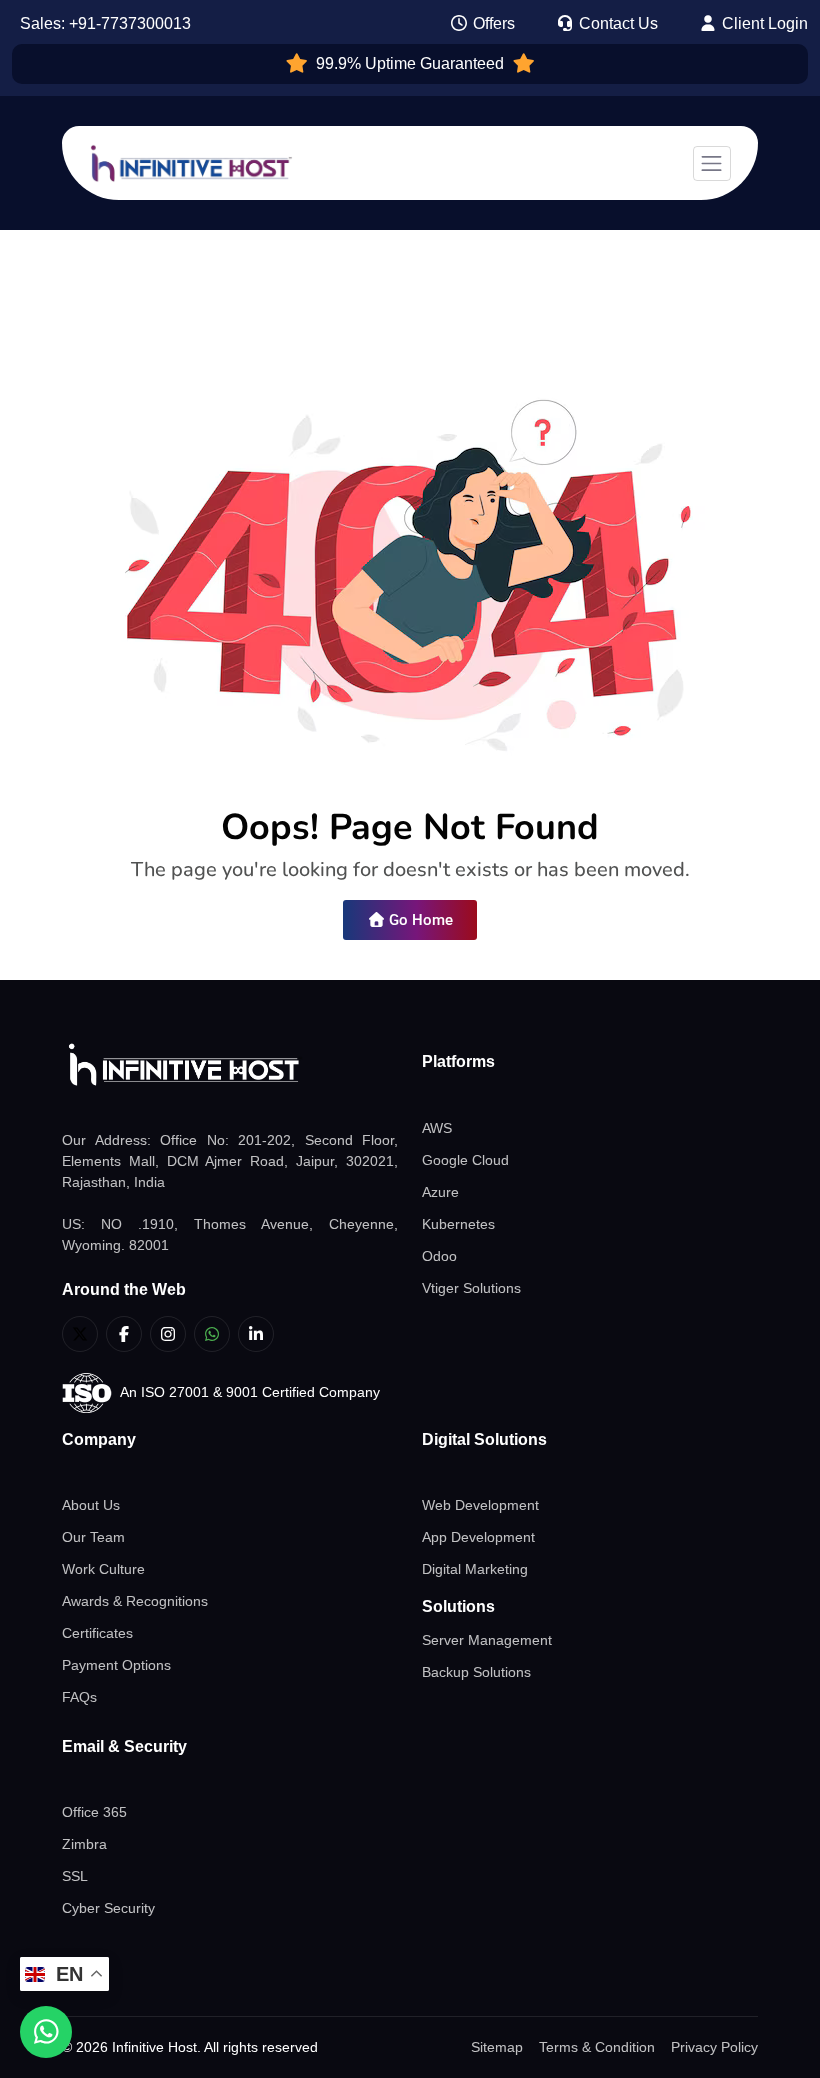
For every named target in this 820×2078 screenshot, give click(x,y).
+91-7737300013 (130, 23)
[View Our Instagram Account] (168, 1334)
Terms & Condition (597, 2047)
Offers (492, 23)
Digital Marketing (475, 1569)
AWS (437, 1128)
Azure (440, 1192)
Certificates (97, 1633)
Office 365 (94, 1812)
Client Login (763, 23)
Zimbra (84, 1844)
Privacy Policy (714, 2047)
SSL (75, 1876)
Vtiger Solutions (471, 1288)
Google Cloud (465, 1160)
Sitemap (497, 2047)
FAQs (79, 1697)
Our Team (93, 1537)
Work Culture (103, 1569)
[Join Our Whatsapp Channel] (212, 1334)
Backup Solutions (476, 1672)
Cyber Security (108, 1908)
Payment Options (116, 1665)
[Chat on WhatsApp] (46, 2032)
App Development (478, 1537)
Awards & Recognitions (135, 1601)
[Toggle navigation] (712, 163)
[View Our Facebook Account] (124, 1334)
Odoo (439, 1256)
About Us (91, 1505)
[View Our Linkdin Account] (256, 1334)
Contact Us (616, 23)
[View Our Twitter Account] (80, 1334)
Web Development (480, 1505)
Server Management (487, 1640)
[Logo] (230, 1065)
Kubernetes (458, 1224)
